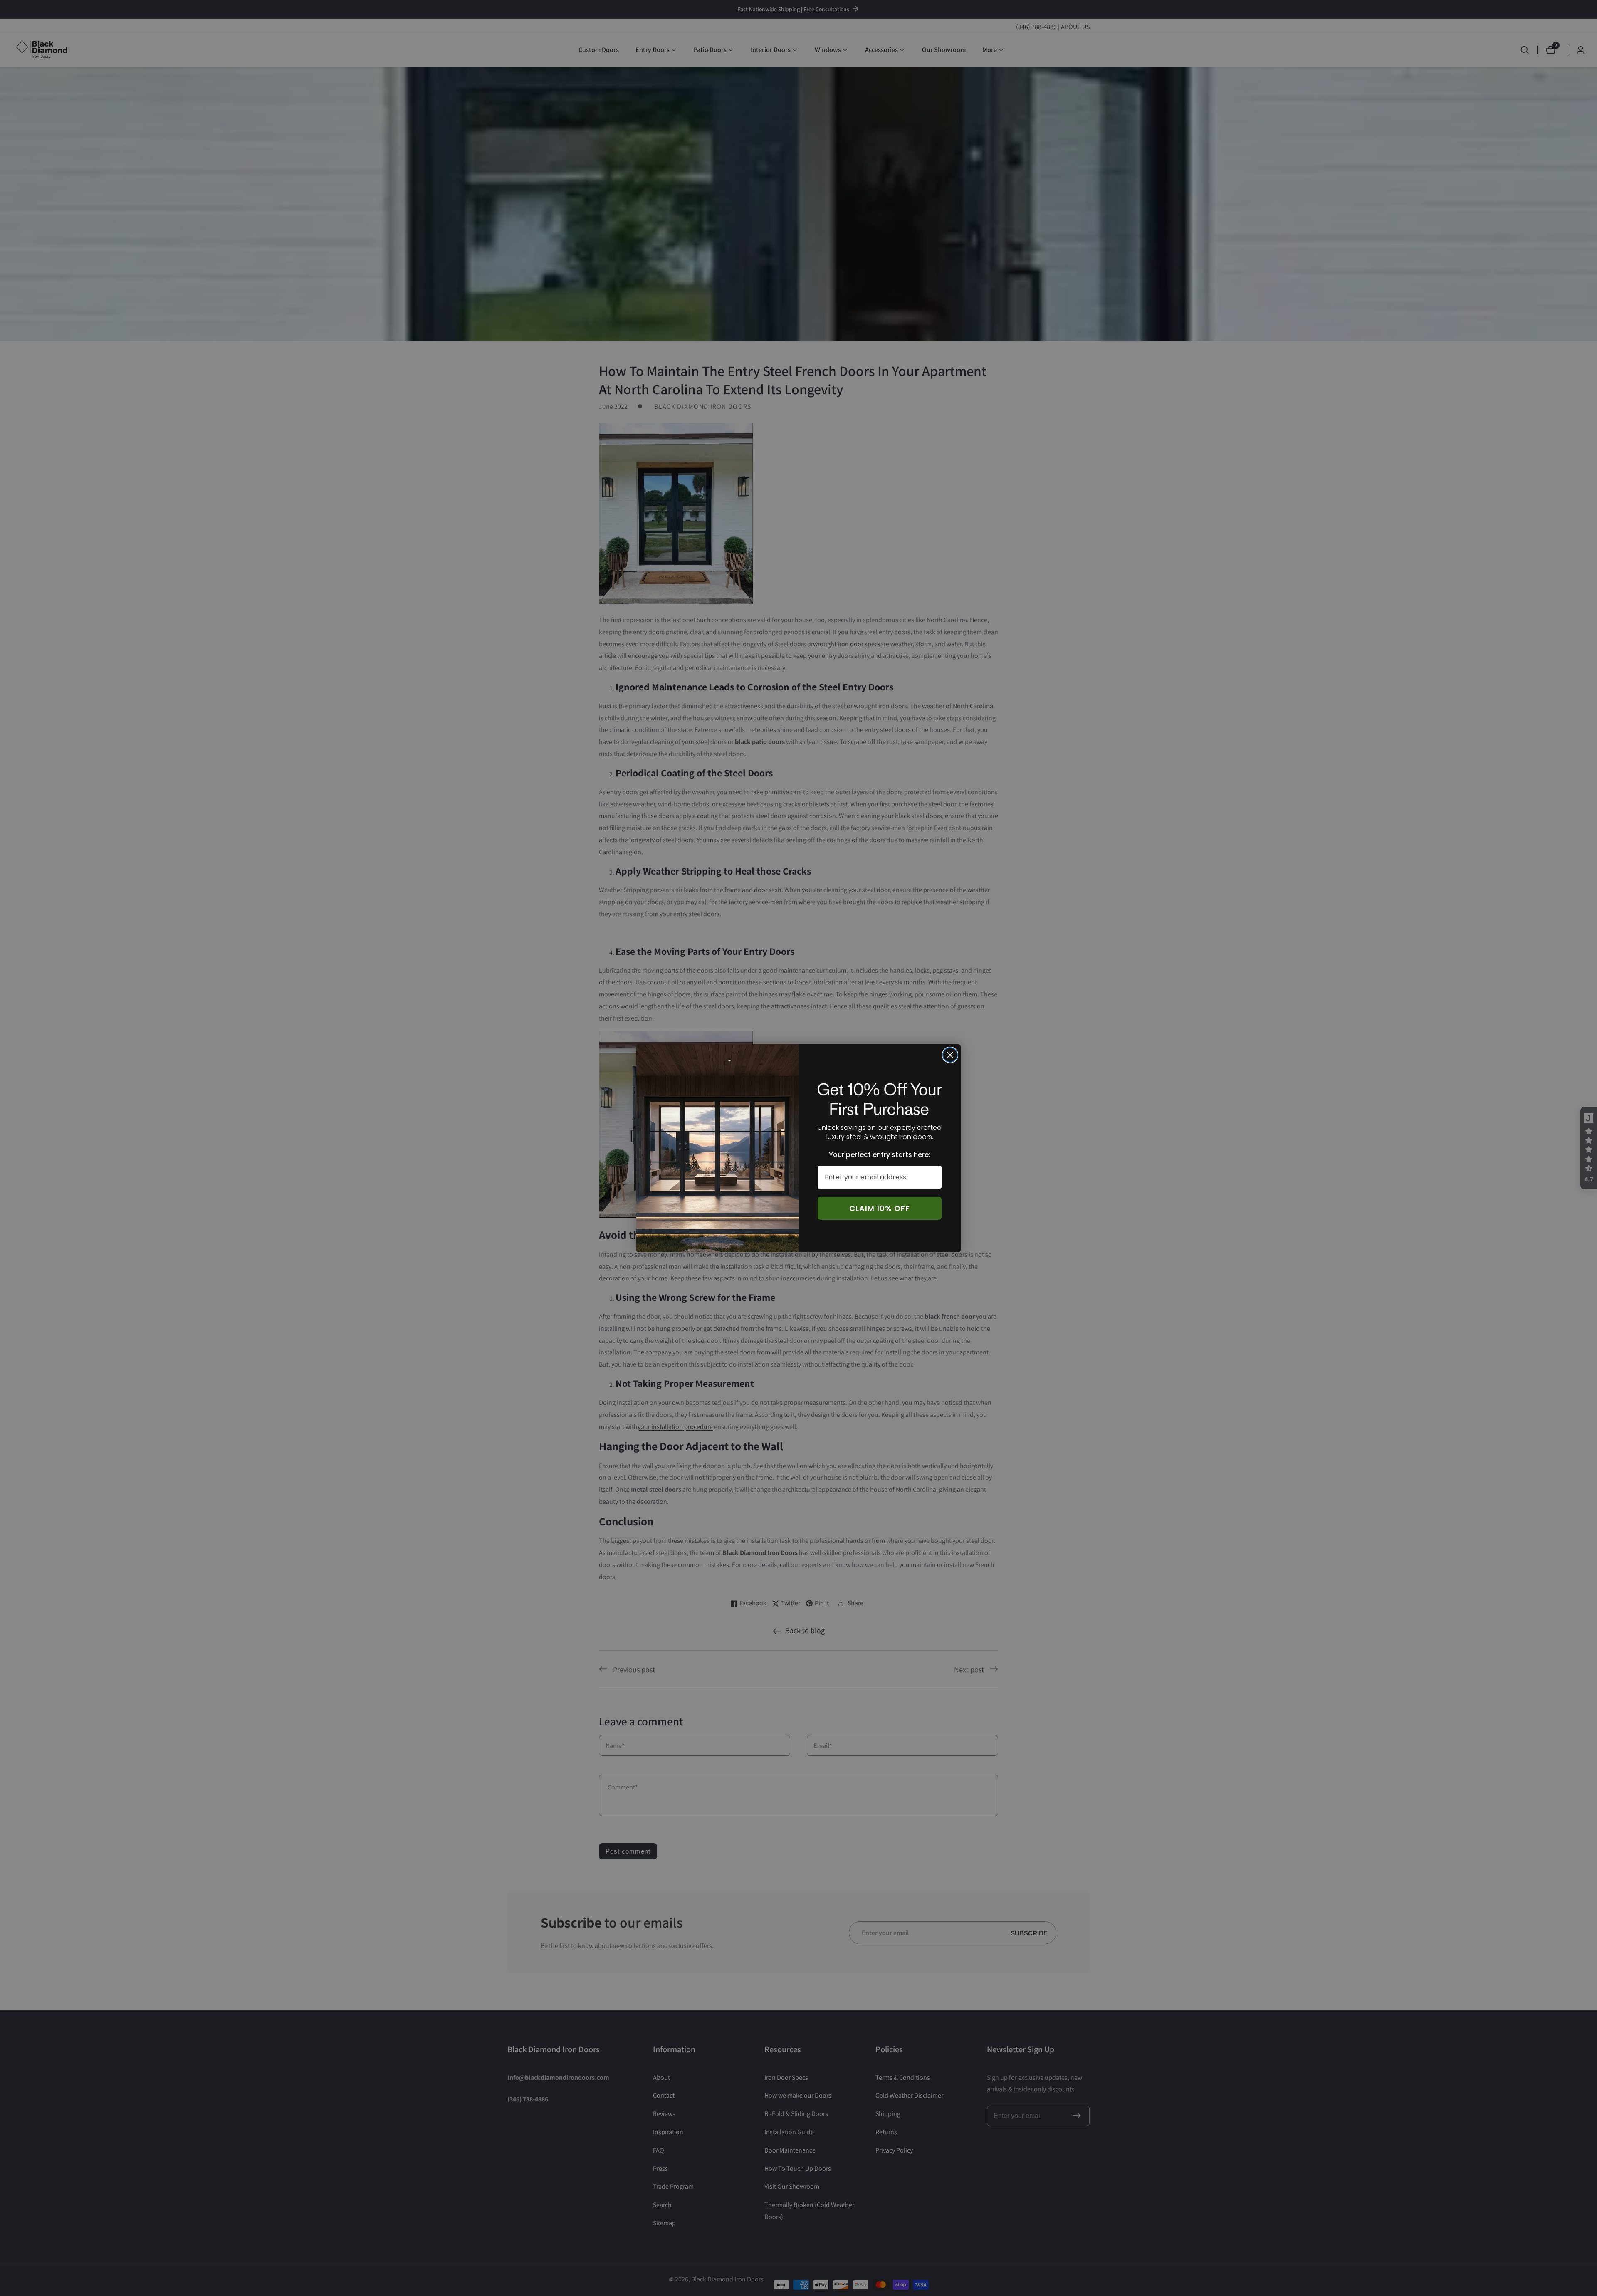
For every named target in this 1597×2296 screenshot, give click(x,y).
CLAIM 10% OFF (880, 1208)
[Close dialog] (950, 1055)
